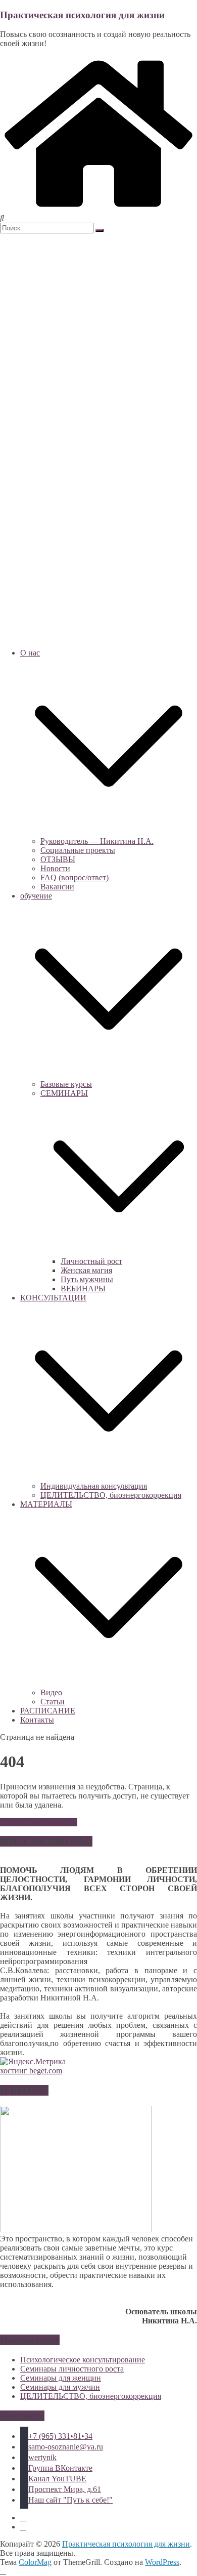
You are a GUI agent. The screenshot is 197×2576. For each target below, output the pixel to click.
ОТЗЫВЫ (58, 859)
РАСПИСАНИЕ (48, 1711)
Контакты (37, 1720)
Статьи (53, 1702)
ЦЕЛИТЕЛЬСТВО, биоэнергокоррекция (111, 1495)
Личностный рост (91, 1261)
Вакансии (57, 887)
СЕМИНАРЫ (64, 1093)
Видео (51, 1692)
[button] (109, 832)
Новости (55, 868)
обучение (36, 896)
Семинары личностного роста (72, 2369)
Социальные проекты (78, 850)
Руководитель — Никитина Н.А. (97, 841)
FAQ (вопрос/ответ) (75, 877)
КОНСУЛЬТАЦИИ (53, 1298)
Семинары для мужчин (60, 2387)
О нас (30, 653)
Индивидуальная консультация (94, 1486)
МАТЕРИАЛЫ (46, 1504)
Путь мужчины (87, 1279)
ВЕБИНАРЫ (83, 1289)
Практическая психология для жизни (82, 15)
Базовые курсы (66, 1084)
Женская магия (86, 1270)
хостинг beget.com (31, 2071)
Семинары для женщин (61, 2378)
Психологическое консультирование (83, 2360)
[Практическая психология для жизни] (98, 209)
